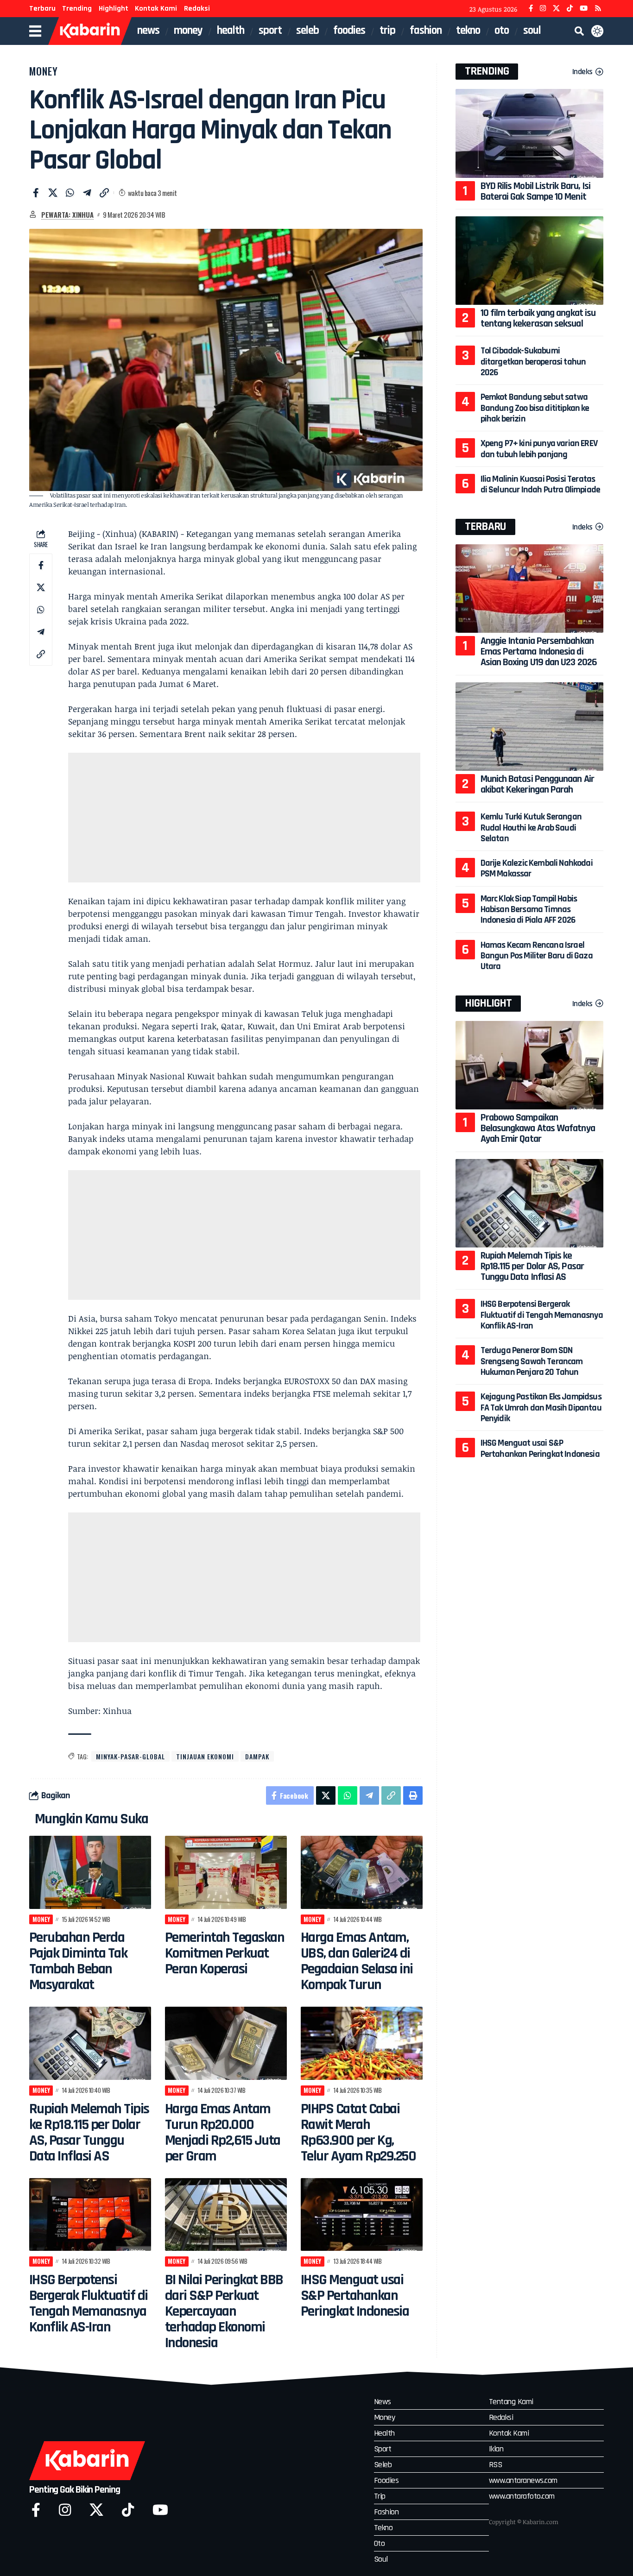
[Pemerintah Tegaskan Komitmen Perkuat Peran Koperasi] (226, 1872)
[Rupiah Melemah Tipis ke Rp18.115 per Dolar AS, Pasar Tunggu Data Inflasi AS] (90, 2043)
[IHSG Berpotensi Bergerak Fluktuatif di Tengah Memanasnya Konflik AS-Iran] (90, 2215)
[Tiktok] (128, 2510)
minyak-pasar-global (130, 1756)
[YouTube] (584, 9)
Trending (77, 9)
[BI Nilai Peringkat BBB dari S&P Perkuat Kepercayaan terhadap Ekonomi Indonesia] (226, 2215)
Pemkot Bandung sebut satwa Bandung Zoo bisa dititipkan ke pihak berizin (535, 408)
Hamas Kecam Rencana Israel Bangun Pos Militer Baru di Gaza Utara (537, 956)
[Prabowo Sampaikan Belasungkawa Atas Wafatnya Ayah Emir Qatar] (529, 1065)
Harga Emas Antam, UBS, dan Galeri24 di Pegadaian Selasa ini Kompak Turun (357, 1961)
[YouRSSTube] (598, 9)
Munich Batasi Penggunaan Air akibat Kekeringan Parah (537, 784)
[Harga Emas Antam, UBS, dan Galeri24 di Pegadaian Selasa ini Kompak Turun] (362, 1872)
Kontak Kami (156, 9)
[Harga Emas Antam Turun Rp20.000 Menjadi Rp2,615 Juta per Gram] (226, 2043)
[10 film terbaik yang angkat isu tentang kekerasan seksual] (529, 261)
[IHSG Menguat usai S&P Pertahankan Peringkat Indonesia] (362, 2215)
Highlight (114, 9)
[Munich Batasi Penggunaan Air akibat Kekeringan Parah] (529, 727)
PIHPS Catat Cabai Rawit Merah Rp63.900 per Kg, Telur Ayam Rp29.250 (358, 2132)
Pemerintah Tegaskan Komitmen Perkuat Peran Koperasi (225, 1953)
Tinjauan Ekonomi (205, 1756)
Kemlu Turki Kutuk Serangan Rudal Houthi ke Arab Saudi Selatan (531, 828)
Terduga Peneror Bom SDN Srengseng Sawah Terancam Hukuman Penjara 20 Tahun (532, 1361)
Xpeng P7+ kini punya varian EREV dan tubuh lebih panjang (539, 449)
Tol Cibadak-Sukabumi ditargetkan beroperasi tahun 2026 (533, 362)
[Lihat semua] (33, 214)
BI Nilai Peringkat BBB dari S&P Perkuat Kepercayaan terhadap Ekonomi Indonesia (224, 2311)
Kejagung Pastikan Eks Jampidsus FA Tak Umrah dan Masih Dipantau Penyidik (541, 1408)
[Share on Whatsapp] (70, 193)
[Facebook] (531, 9)
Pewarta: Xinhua (67, 214)
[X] (556, 9)
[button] (579, 31)
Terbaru (42, 9)
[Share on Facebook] (36, 193)
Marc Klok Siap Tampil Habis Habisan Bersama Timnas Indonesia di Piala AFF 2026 (529, 910)
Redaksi (197, 9)
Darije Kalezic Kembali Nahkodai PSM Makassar (537, 868)
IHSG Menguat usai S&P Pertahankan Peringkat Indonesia (355, 2296)
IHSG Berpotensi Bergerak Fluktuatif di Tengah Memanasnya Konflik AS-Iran (89, 2303)
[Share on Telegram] (87, 193)
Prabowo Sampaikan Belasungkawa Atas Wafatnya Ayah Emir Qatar (538, 1128)
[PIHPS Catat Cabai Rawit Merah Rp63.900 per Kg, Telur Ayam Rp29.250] (362, 2043)
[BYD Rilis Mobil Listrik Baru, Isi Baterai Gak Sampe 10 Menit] (529, 133)
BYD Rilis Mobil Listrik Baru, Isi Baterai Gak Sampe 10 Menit (536, 192)
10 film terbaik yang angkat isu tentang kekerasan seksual (538, 318)
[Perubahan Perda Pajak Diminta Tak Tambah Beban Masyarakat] (90, 1872)
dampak (257, 1756)
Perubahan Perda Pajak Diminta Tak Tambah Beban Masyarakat (78, 1961)
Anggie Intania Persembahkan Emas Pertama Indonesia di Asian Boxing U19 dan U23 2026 (539, 652)
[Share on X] (53, 193)
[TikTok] (570, 9)
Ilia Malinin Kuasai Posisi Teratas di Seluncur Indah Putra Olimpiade (541, 484)
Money (44, 71)
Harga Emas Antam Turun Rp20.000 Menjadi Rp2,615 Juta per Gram (223, 2132)
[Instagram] (543, 9)
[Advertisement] (244, 818)
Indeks (582, 72)
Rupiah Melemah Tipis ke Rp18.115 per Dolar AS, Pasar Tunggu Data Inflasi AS (89, 2132)
